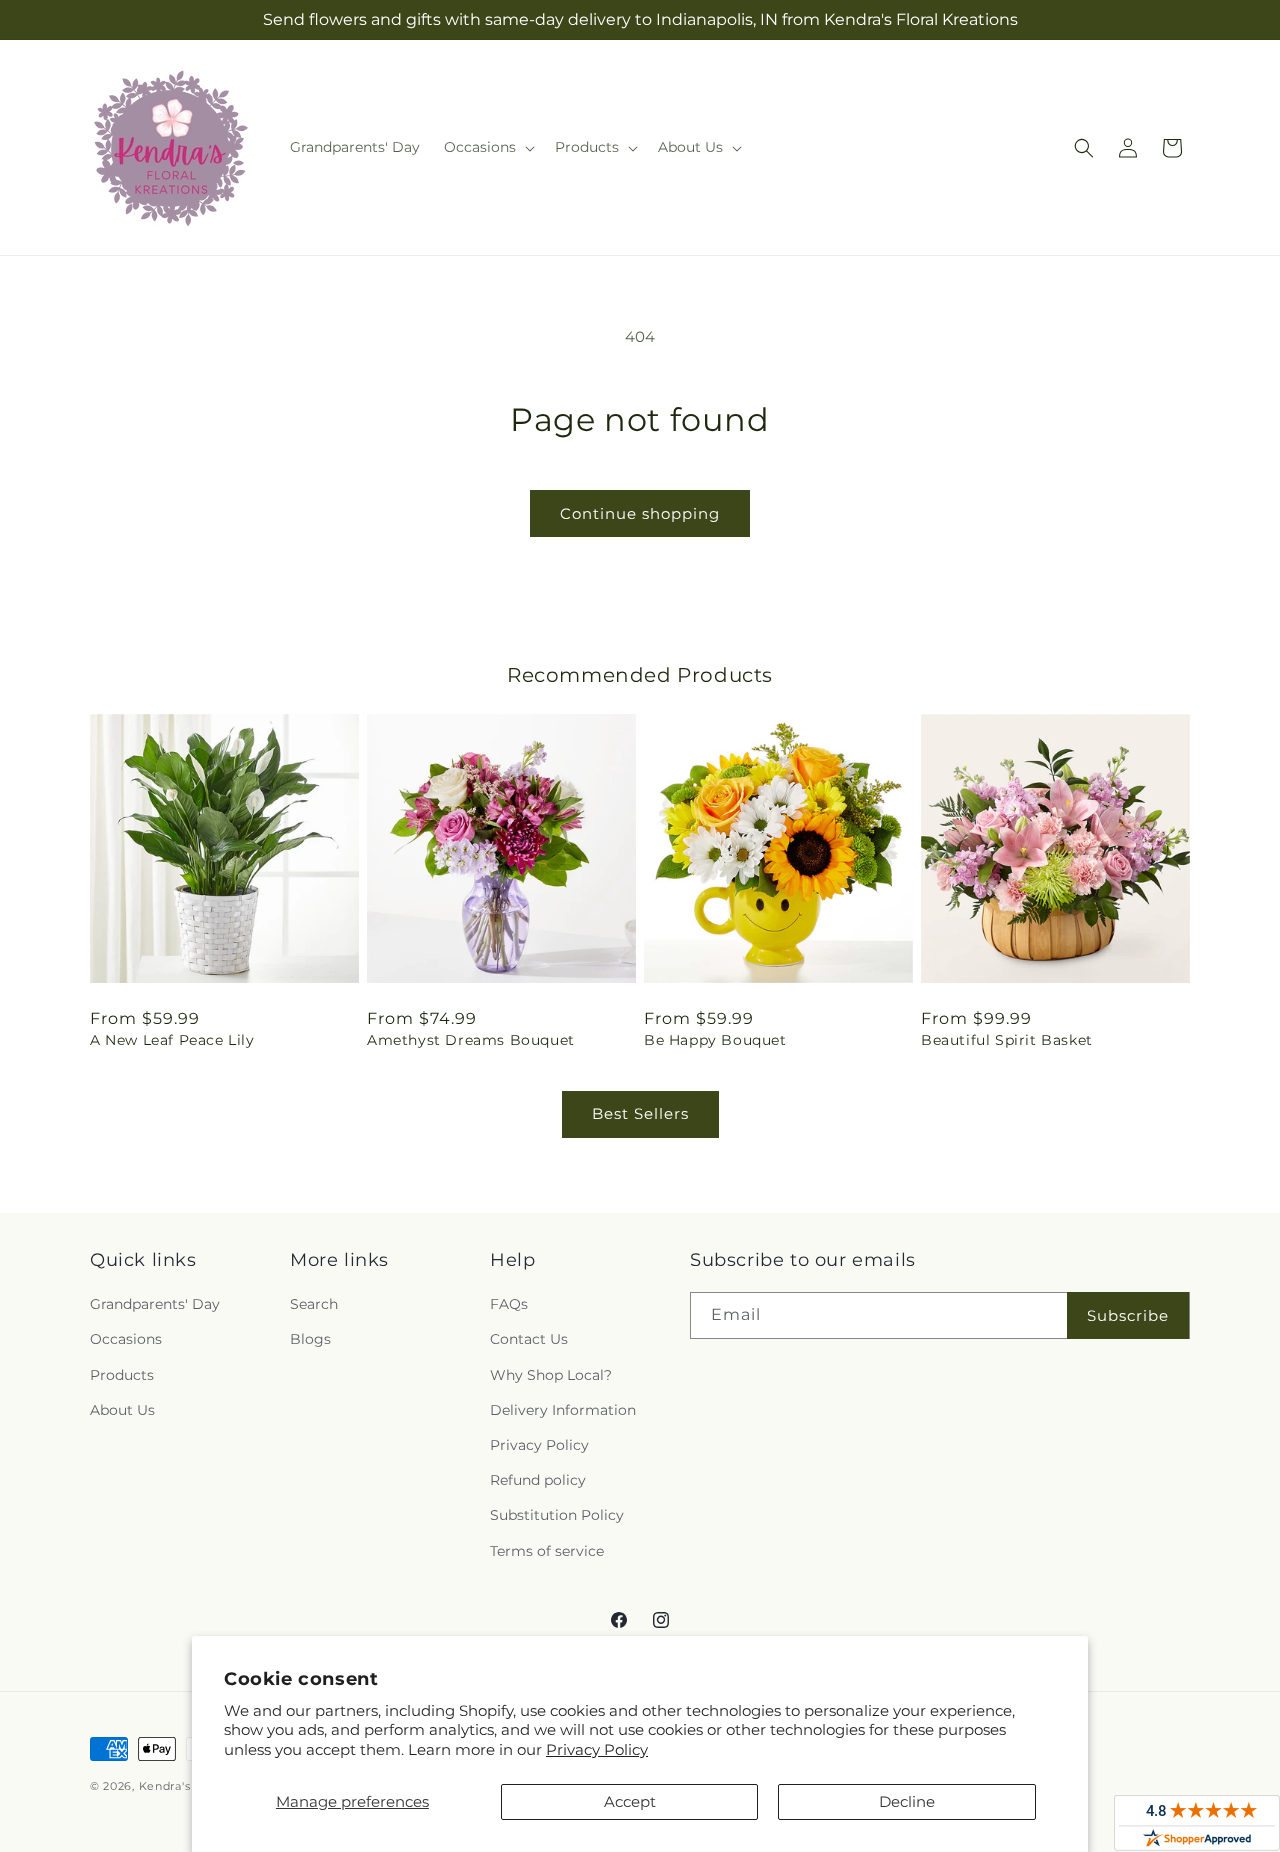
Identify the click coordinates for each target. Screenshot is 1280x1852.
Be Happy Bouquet (715, 1040)
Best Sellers (640, 1113)
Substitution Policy (557, 1515)
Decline (907, 1801)
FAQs (509, 1304)
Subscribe (1128, 1315)
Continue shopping (640, 513)
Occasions (126, 1339)
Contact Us (529, 1339)
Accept (630, 1801)
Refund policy (538, 1480)
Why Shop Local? (551, 1375)
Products (122, 1375)
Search (314, 1304)
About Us (122, 1410)
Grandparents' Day (155, 1304)
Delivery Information (563, 1410)
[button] (487, 147)
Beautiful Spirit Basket (1007, 1040)
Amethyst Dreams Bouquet (471, 1040)
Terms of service (547, 1551)
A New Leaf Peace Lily (172, 1040)
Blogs (310, 1339)
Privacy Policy (597, 1749)
